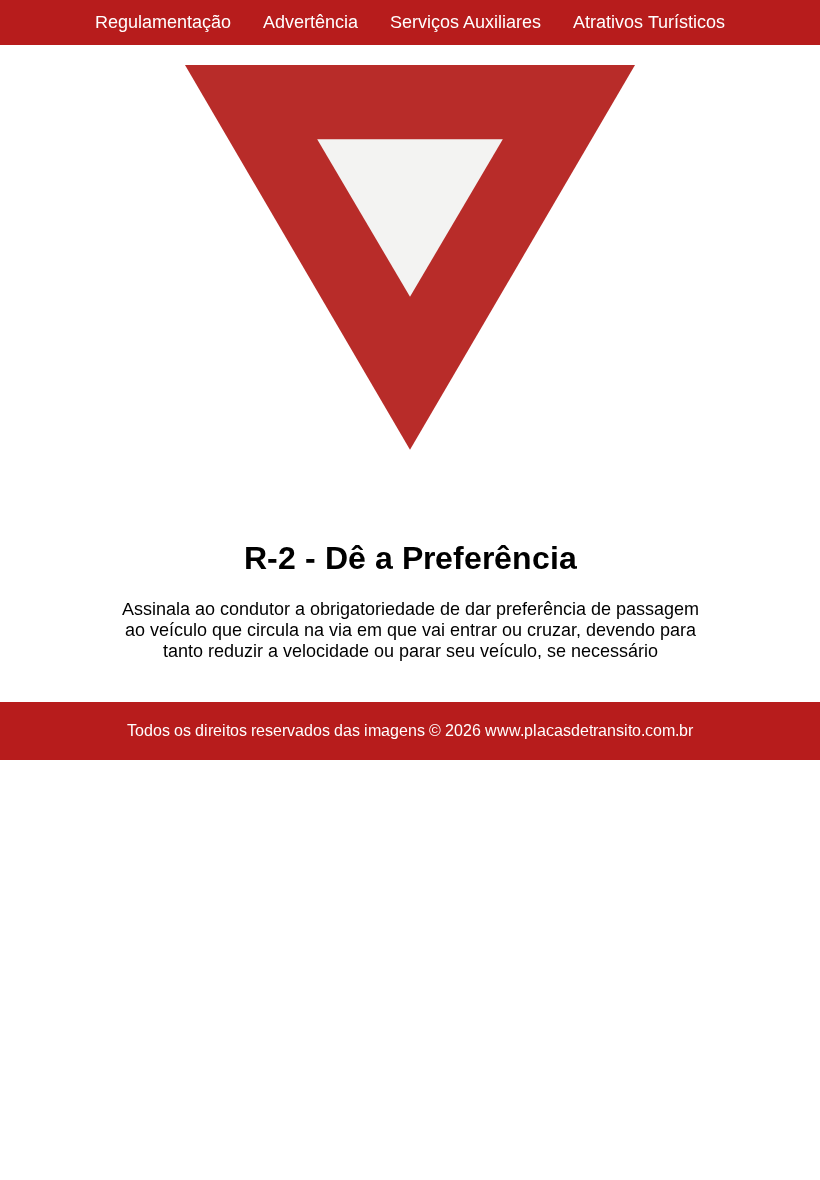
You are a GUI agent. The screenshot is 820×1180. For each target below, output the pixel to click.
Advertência (310, 22)
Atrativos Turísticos (649, 22)
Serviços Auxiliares (465, 22)
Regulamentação (163, 22)
